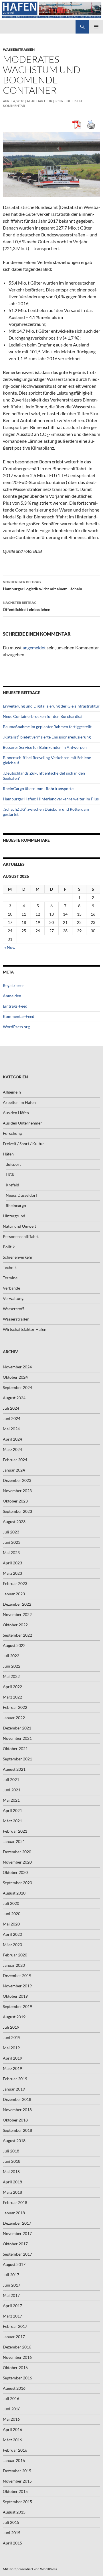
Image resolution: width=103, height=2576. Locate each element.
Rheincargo (16, 1205)
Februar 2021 (15, 1831)
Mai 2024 (11, 1429)
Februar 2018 (15, 2202)
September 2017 (17, 2254)
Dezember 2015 (17, 2471)
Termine (10, 1278)
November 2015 (17, 2481)
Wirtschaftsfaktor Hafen (25, 1329)
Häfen (8, 1154)
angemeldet (34, 648)
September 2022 (17, 1635)
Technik (10, 1267)
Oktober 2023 (15, 1501)
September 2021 (17, 1759)
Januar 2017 (14, 2337)
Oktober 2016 (15, 2368)
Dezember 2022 (17, 1604)
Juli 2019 (11, 2027)
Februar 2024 (15, 1460)
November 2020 (17, 1862)
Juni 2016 (12, 2409)
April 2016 (12, 2429)
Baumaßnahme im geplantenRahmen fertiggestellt (47, 727)
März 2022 (12, 1697)
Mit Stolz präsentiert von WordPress (30, 2569)
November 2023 (17, 1491)
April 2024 (12, 1439)
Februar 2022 (15, 1707)
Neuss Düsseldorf (21, 1195)
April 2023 (12, 1563)
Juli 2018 (11, 2151)
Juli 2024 (11, 1408)
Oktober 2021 (15, 1749)
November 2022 (17, 1614)
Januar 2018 (14, 2213)
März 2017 (12, 2316)
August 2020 (14, 1893)
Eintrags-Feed (15, 1006)
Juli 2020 (11, 1903)
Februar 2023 (15, 1583)
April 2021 (12, 1810)
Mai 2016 (11, 2419)
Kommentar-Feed (19, 1016)
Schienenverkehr (18, 1257)
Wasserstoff (13, 1309)
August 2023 (14, 1522)
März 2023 (12, 1573)
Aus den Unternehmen (23, 1123)
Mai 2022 (11, 1676)
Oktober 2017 (15, 2244)
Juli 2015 (11, 2522)
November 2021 (17, 1738)
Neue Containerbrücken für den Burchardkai (43, 716)
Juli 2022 (11, 1656)
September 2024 (17, 1387)
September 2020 (17, 1883)
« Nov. (10, 947)
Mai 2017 (11, 2295)
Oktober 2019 (15, 1996)
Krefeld (12, 1185)
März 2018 (12, 2192)
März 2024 (12, 1449)
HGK (10, 1175)
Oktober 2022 (15, 1625)
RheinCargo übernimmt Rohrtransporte (38, 789)
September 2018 (17, 2130)
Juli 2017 (11, 2275)
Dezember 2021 (17, 1728)
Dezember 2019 (17, 1975)
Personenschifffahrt (21, 1236)
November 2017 (17, 2233)
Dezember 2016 (17, 2347)
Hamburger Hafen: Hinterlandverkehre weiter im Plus (51, 799)
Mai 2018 (11, 2172)
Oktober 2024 (15, 1377)
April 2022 (12, 1687)
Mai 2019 (11, 2048)
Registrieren (14, 985)
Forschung (12, 1133)
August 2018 (14, 2141)
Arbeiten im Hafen (19, 1102)
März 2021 (12, 1821)
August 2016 (14, 2388)
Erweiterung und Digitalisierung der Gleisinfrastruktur (51, 706)
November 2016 (17, 2357)
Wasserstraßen (19, 49)
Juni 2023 (12, 1542)
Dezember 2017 (17, 2223)
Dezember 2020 (17, 1852)
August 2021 (14, 1769)
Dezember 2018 (17, 2099)
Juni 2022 (12, 1666)
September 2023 (17, 1511)
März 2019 (12, 2068)
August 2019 (14, 2017)
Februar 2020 (15, 1955)
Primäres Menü (96, 27)
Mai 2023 (11, 1553)
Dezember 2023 (17, 1480)
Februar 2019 (15, 2079)
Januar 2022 (14, 1718)
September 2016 (17, 2378)
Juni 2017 (12, 2285)
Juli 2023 (11, 1532)
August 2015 (14, 2512)
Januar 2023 (14, 1594)
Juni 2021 (12, 1790)
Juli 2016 (11, 2398)
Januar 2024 (14, 1470)
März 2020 (12, 1945)
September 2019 (17, 2006)
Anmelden (12, 996)
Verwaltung (13, 1298)
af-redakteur (39, 101)
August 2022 (14, 1645)
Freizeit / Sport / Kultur (23, 1144)
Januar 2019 (14, 2089)
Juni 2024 (12, 1418)
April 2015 (12, 2543)
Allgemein (12, 1092)
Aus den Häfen (16, 1113)
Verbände (11, 1288)
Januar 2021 (14, 1841)
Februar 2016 (15, 2450)
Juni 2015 (12, 2533)
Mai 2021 (11, 1800)
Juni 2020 (12, 1914)
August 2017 (14, 2264)
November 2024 (17, 1367)
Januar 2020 (14, 1965)
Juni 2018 (12, 2161)
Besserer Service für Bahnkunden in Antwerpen (45, 747)
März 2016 (12, 2440)
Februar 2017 (15, 2326)
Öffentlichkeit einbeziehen (27, 606)
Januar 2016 (14, 2460)
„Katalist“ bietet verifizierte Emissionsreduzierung (47, 737)
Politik (9, 1247)
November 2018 (17, 2110)
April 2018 (12, 2182)
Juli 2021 (11, 1779)
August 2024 (14, 1398)
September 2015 (17, 2502)
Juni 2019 (12, 2037)
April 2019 (12, 2058)
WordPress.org (16, 1027)
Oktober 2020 (15, 1872)
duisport (13, 1164)
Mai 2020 (11, 1924)
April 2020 (12, 1934)
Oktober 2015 (15, 2491)
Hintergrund (14, 1216)
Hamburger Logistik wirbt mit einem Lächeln (42, 585)
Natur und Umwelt (19, 1226)
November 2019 (17, 1986)
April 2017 (12, 2306)
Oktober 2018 (15, 2120)
